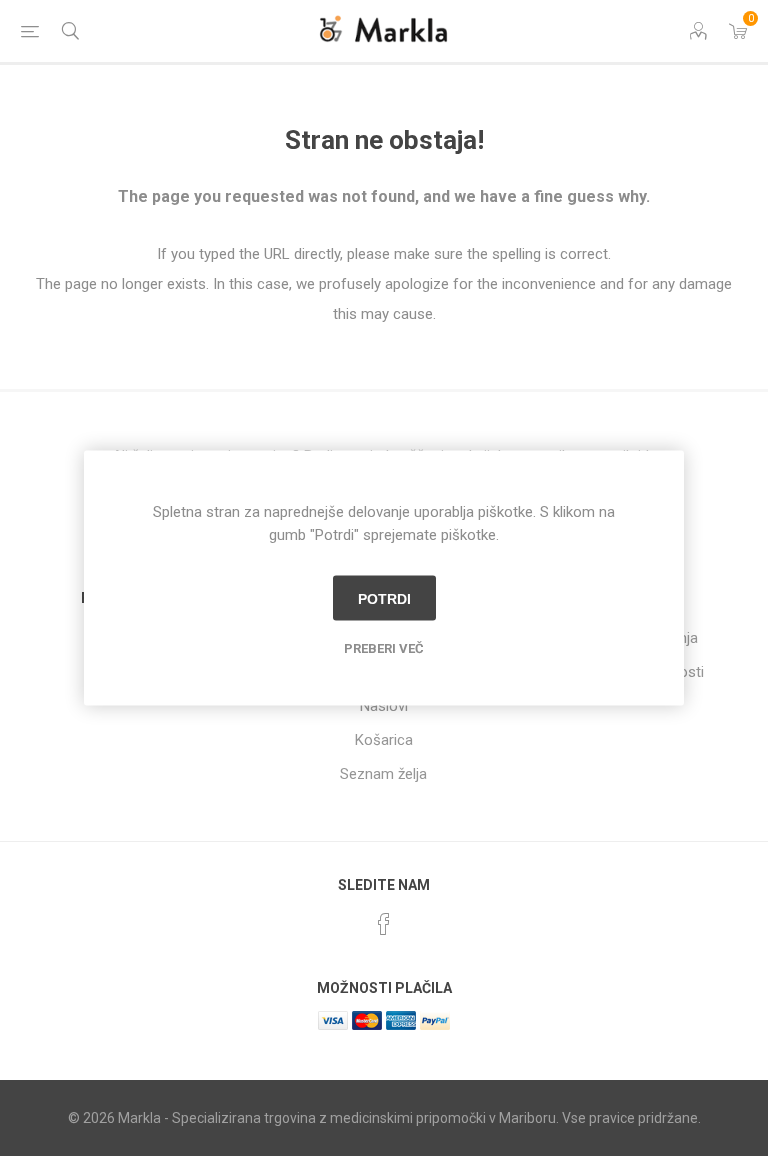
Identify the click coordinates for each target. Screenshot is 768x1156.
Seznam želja (383, 774)
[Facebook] (384, 924)
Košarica (384, 740)
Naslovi (384, 706)
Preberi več (384, 648)
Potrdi (384, 598)
